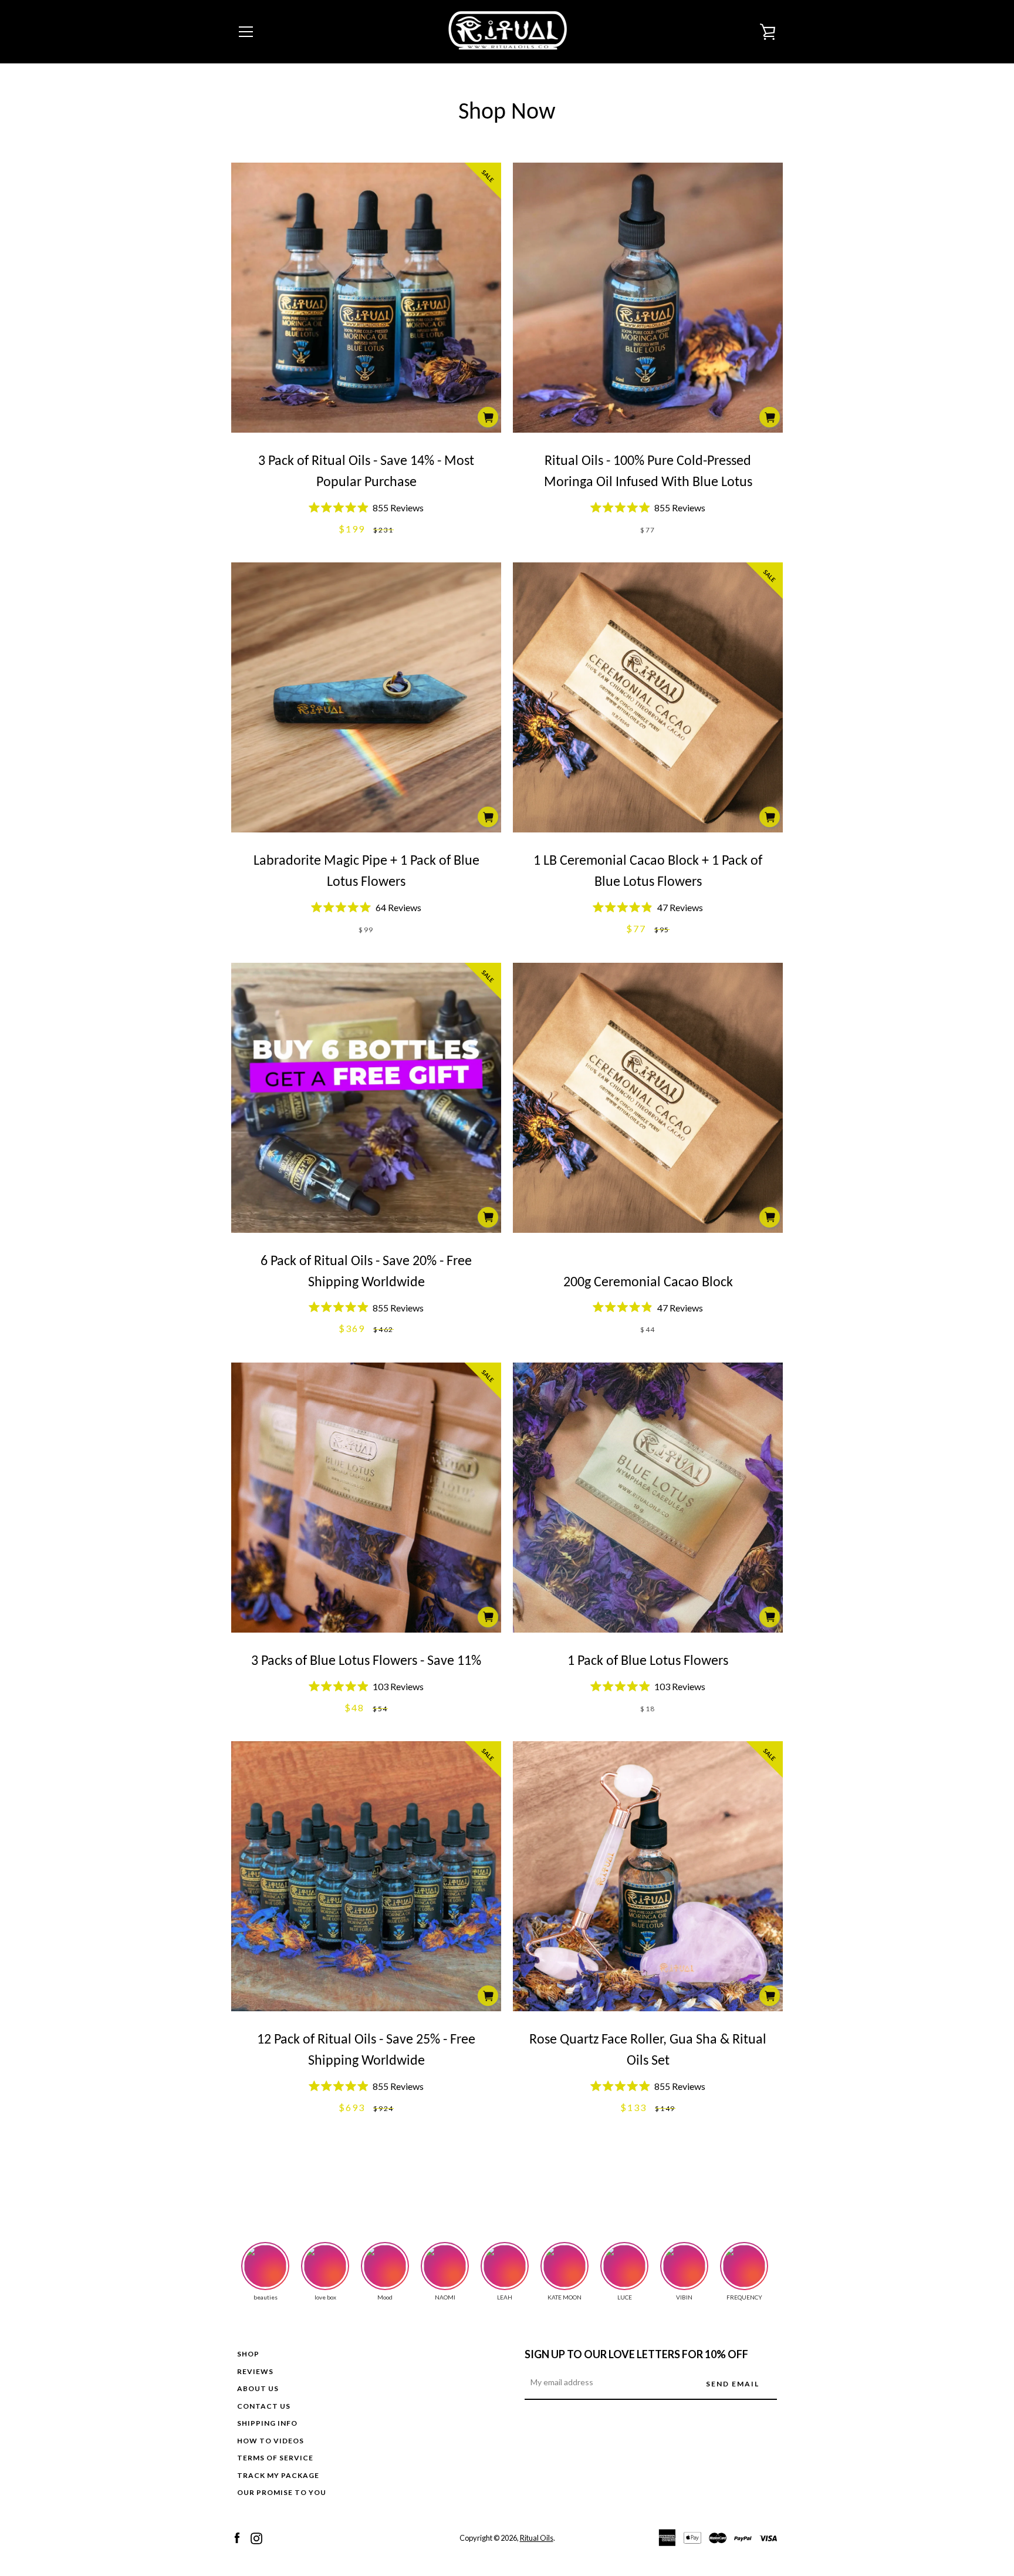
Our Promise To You (282, 2492)
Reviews (255, 2371)
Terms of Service (275, 2458)
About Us (258, 2388)
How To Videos (271, 2441)
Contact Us (264, 2406)
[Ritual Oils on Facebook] (237, 2537)
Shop (248, 2354)
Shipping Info (267, 2423)
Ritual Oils (537, 2538)
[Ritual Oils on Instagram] (256, 2537)
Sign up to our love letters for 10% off (636, 2354)
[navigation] (246, 32)
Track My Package (278, 2475)
